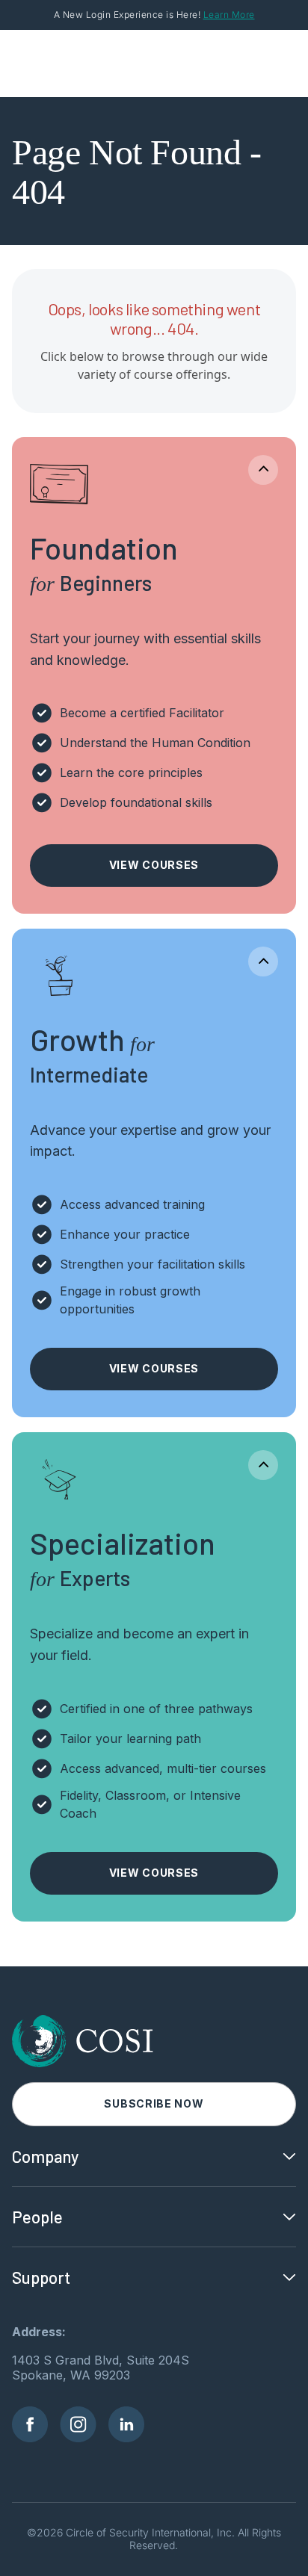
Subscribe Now (154, 2103)
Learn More (229, 15)
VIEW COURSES (154, 865)
